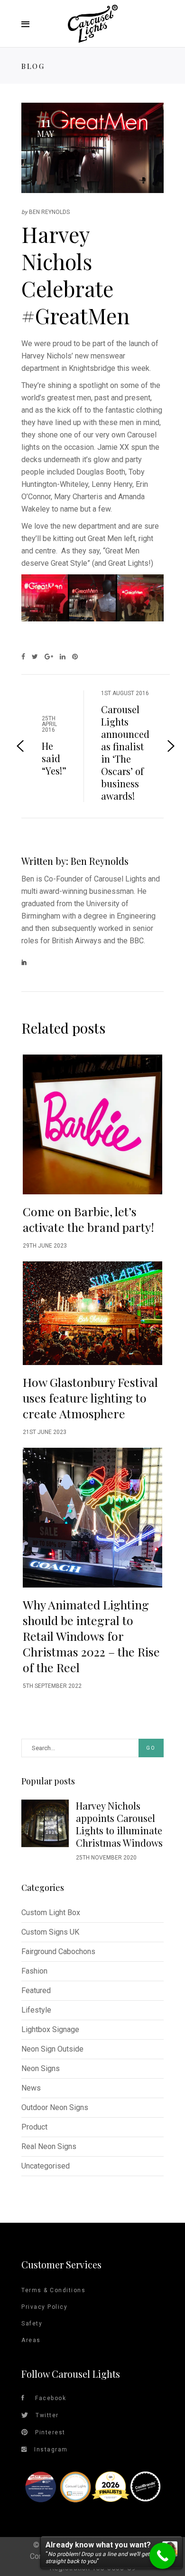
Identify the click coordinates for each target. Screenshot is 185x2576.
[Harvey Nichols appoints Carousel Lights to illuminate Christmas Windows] (45, 1823)
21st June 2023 (45, 1432)
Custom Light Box (51, 1913)
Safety (32, 2324)
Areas (31, 2340)
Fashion (34, 1971)
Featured (36, 1990)
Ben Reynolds (49, 212)
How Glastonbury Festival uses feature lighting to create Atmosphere (90, 1398)
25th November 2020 (106, 1858)
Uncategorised (46, 2166)
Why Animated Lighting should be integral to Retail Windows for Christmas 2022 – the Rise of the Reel (91, 1636)
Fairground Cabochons (58, 1951)
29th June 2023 (45, 1246)
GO (151, 1748)
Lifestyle (36, 2010)
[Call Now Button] (162, 2556)
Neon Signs (41, 2068)
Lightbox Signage (50, 2029)
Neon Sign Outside (52, 2049)
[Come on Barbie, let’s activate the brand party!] (92, 1124)
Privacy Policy (44, 2307)
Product (34, 2127)
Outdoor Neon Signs (55, 2107)
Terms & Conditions (53, 2290)
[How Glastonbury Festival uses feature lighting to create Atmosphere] (92, 1313)
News (31, 2088)
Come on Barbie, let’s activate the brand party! (88, 1219)
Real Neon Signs (49, 2146)
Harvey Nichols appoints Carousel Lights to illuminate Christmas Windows (119, 1824)
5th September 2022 (52, 1686)
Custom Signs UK (50, 1932)
